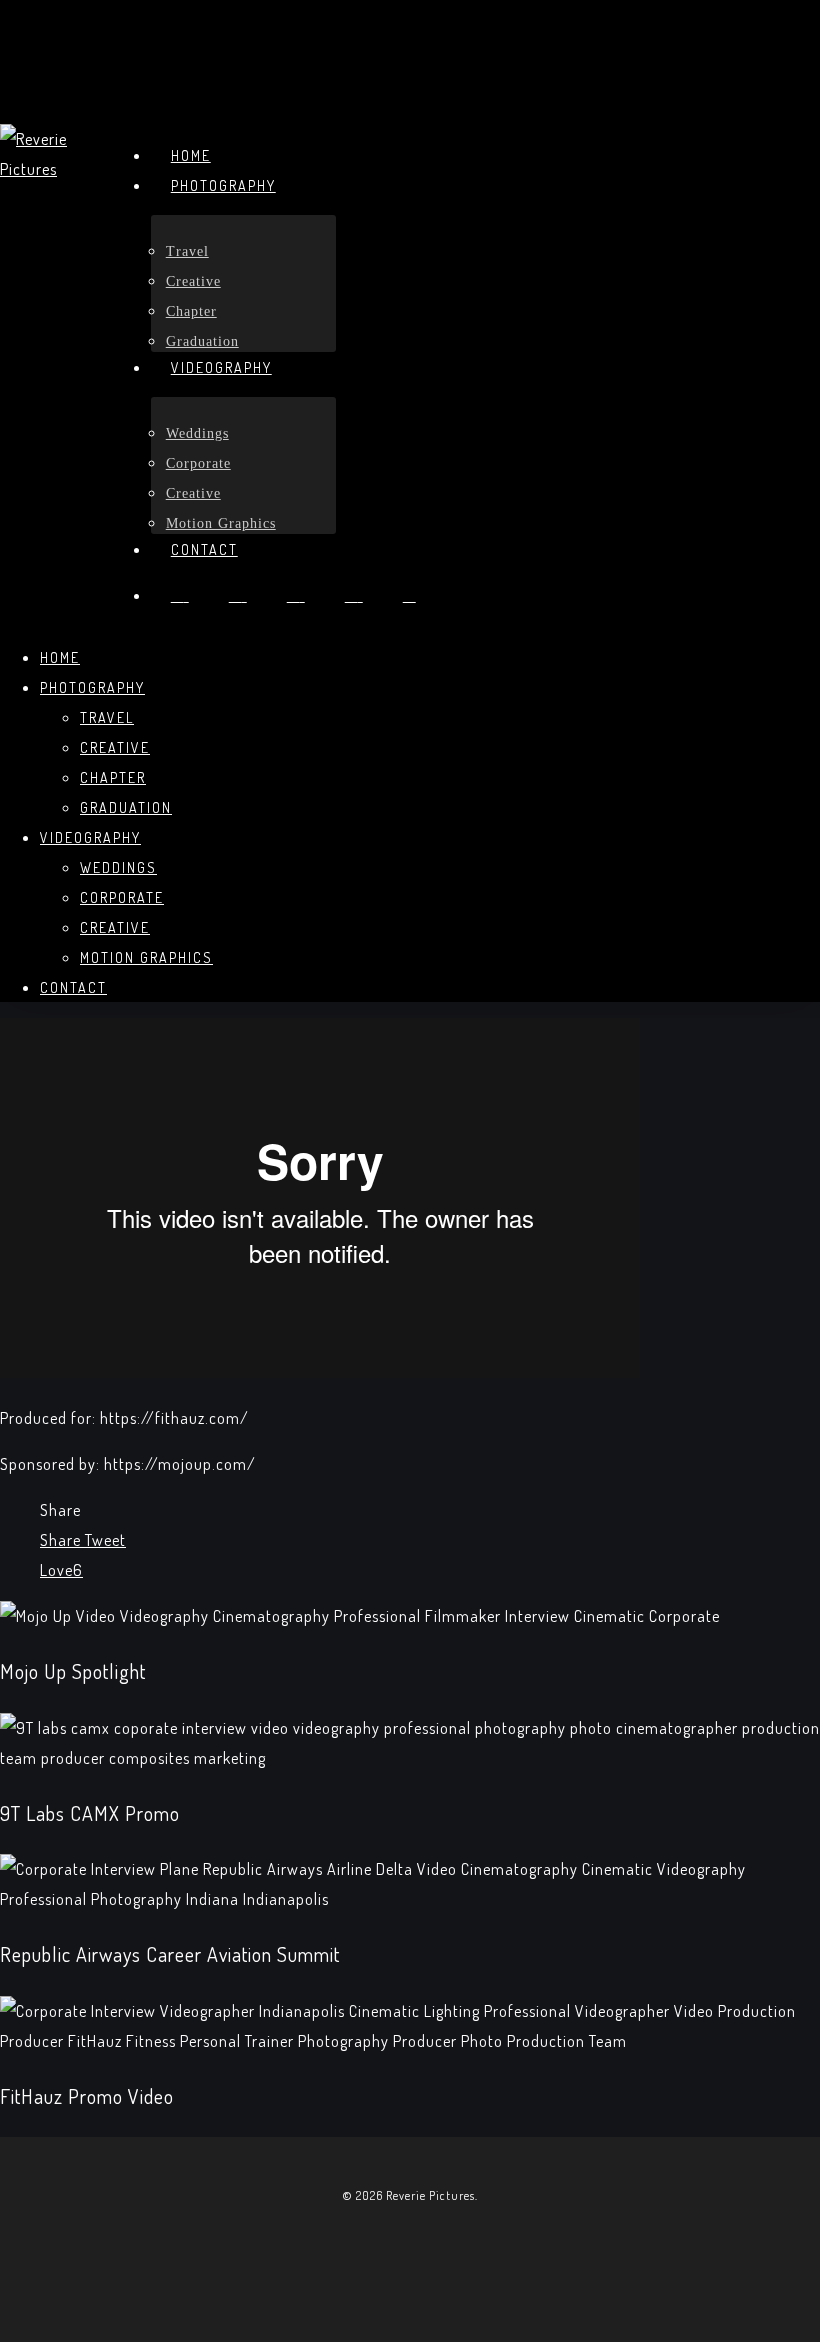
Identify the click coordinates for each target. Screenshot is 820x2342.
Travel (107, 717)
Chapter (113, 777)
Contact (73, 987)
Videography (90, 837)
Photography (92, 687)
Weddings (118, 867)
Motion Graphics (146, 957)
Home (60, 657)
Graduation (126, 807)
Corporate (122, 897)
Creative (115, 747)
